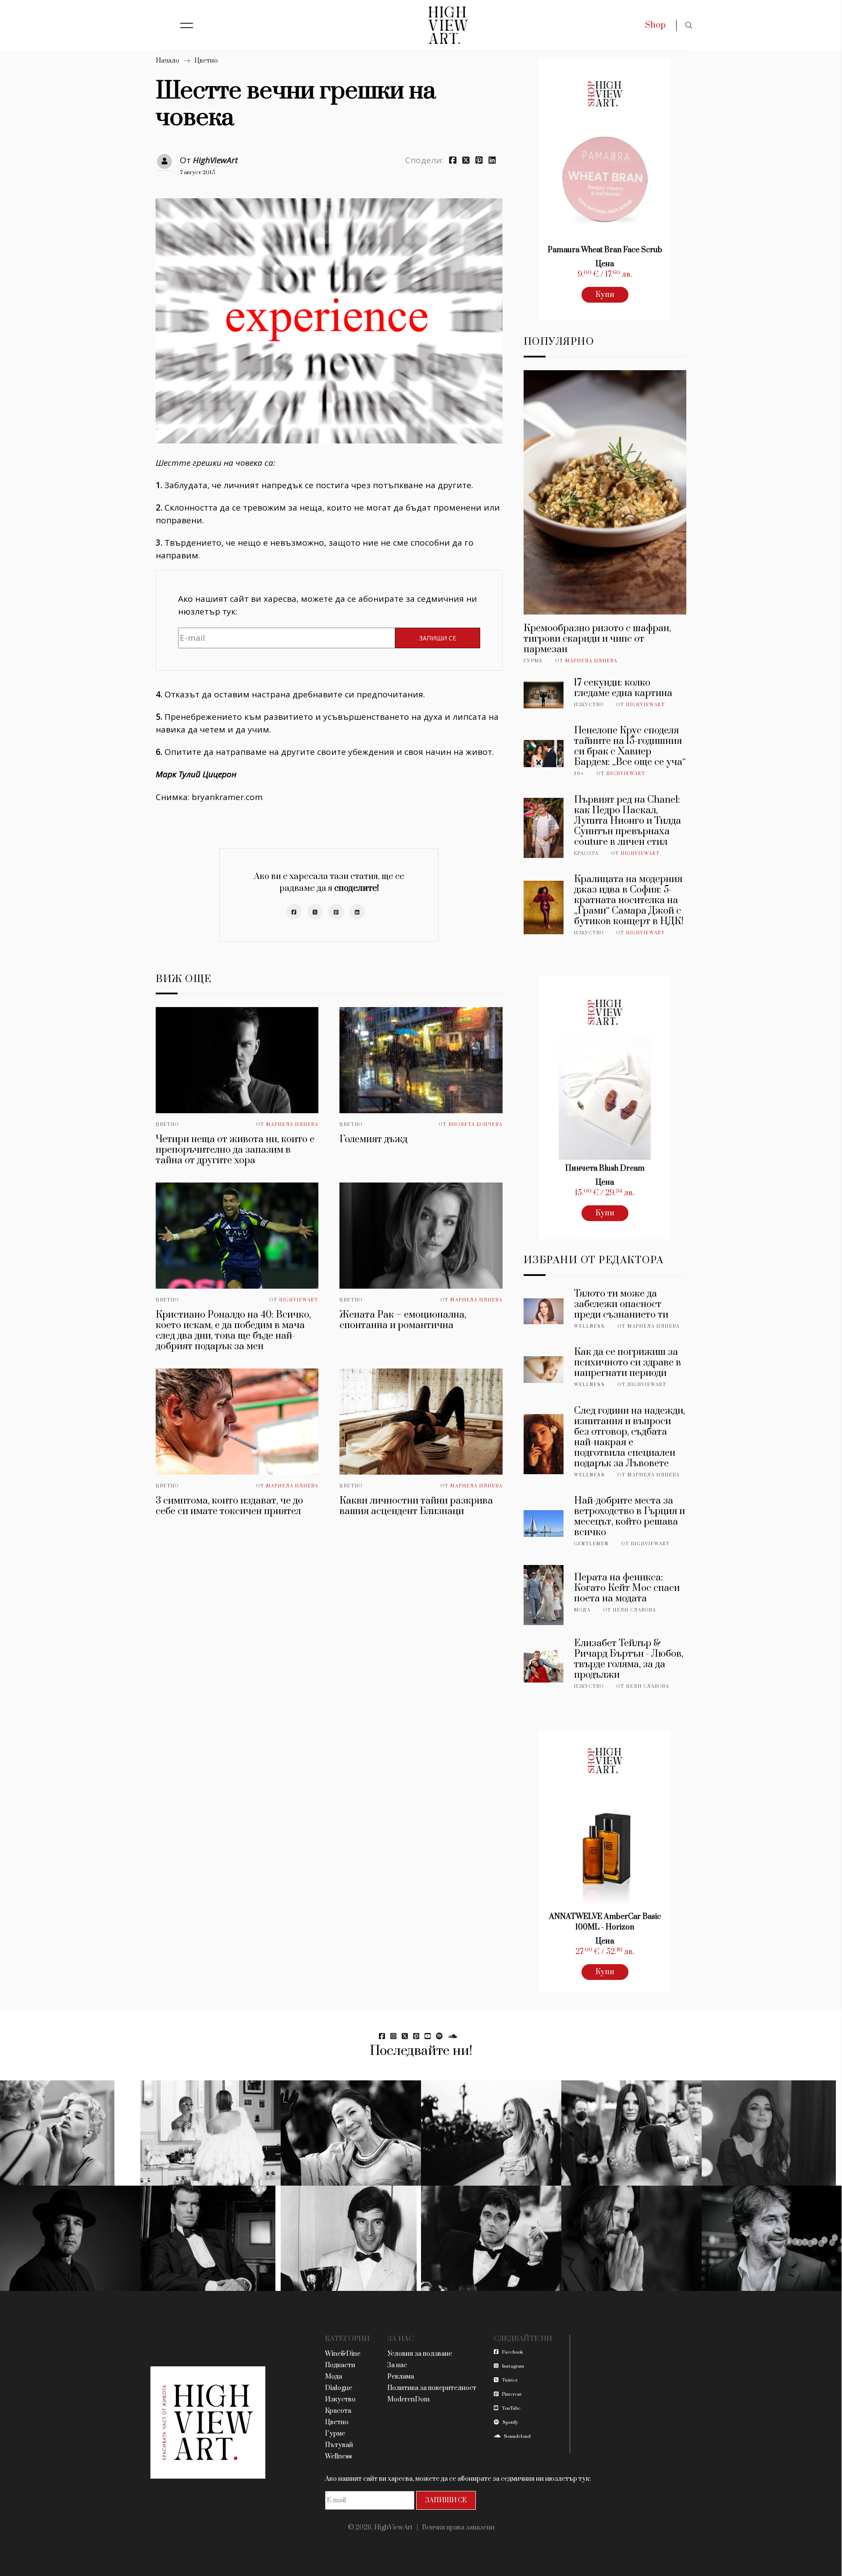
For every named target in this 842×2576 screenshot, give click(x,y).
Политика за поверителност (432, 2388)
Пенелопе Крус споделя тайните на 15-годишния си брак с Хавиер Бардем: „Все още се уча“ (630, 746)
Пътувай (339, 2445)
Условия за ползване (420, 2354)
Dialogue (339, 2388)
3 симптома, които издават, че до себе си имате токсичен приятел (229, 1506)
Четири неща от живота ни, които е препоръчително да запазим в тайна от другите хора (235, 1150)
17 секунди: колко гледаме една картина (623, 688)
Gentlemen (591, 1544)
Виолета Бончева (476, 1125)
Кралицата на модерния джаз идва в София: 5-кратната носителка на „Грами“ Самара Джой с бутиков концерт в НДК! (629, 900)
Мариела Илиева (292, 1125)
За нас (397, 2365)
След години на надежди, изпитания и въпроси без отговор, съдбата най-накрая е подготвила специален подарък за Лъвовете (630, 1437)
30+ (579, 774)
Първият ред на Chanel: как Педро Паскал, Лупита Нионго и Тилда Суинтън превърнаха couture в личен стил (628, 821)
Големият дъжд (373, 1139)
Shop (655, 25)
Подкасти (340, 2365)
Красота (586, 854)
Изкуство (589, 705)
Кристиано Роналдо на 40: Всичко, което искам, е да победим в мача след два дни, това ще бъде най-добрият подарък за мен (233, 1331)
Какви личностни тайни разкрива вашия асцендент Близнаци (416, 1506)
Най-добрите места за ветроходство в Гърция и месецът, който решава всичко (630, 1517)
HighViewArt (215, 160)
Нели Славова (635, 1610)
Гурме (533, 661)
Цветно (206, 61)
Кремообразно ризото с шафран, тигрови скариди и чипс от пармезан (597, 639)
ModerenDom (409, 2399)
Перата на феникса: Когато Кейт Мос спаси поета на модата (627, 1588)
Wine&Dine (343, 2354)
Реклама (401, 2377)
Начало (168, 61)
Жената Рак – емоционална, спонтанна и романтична (403, 1320)
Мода (582, 1610)
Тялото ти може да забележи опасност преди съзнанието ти (621, 1304)
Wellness (590, 1326)
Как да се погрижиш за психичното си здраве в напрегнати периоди (628, 1363)
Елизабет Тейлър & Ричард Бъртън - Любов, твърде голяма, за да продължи (629, 1659)
